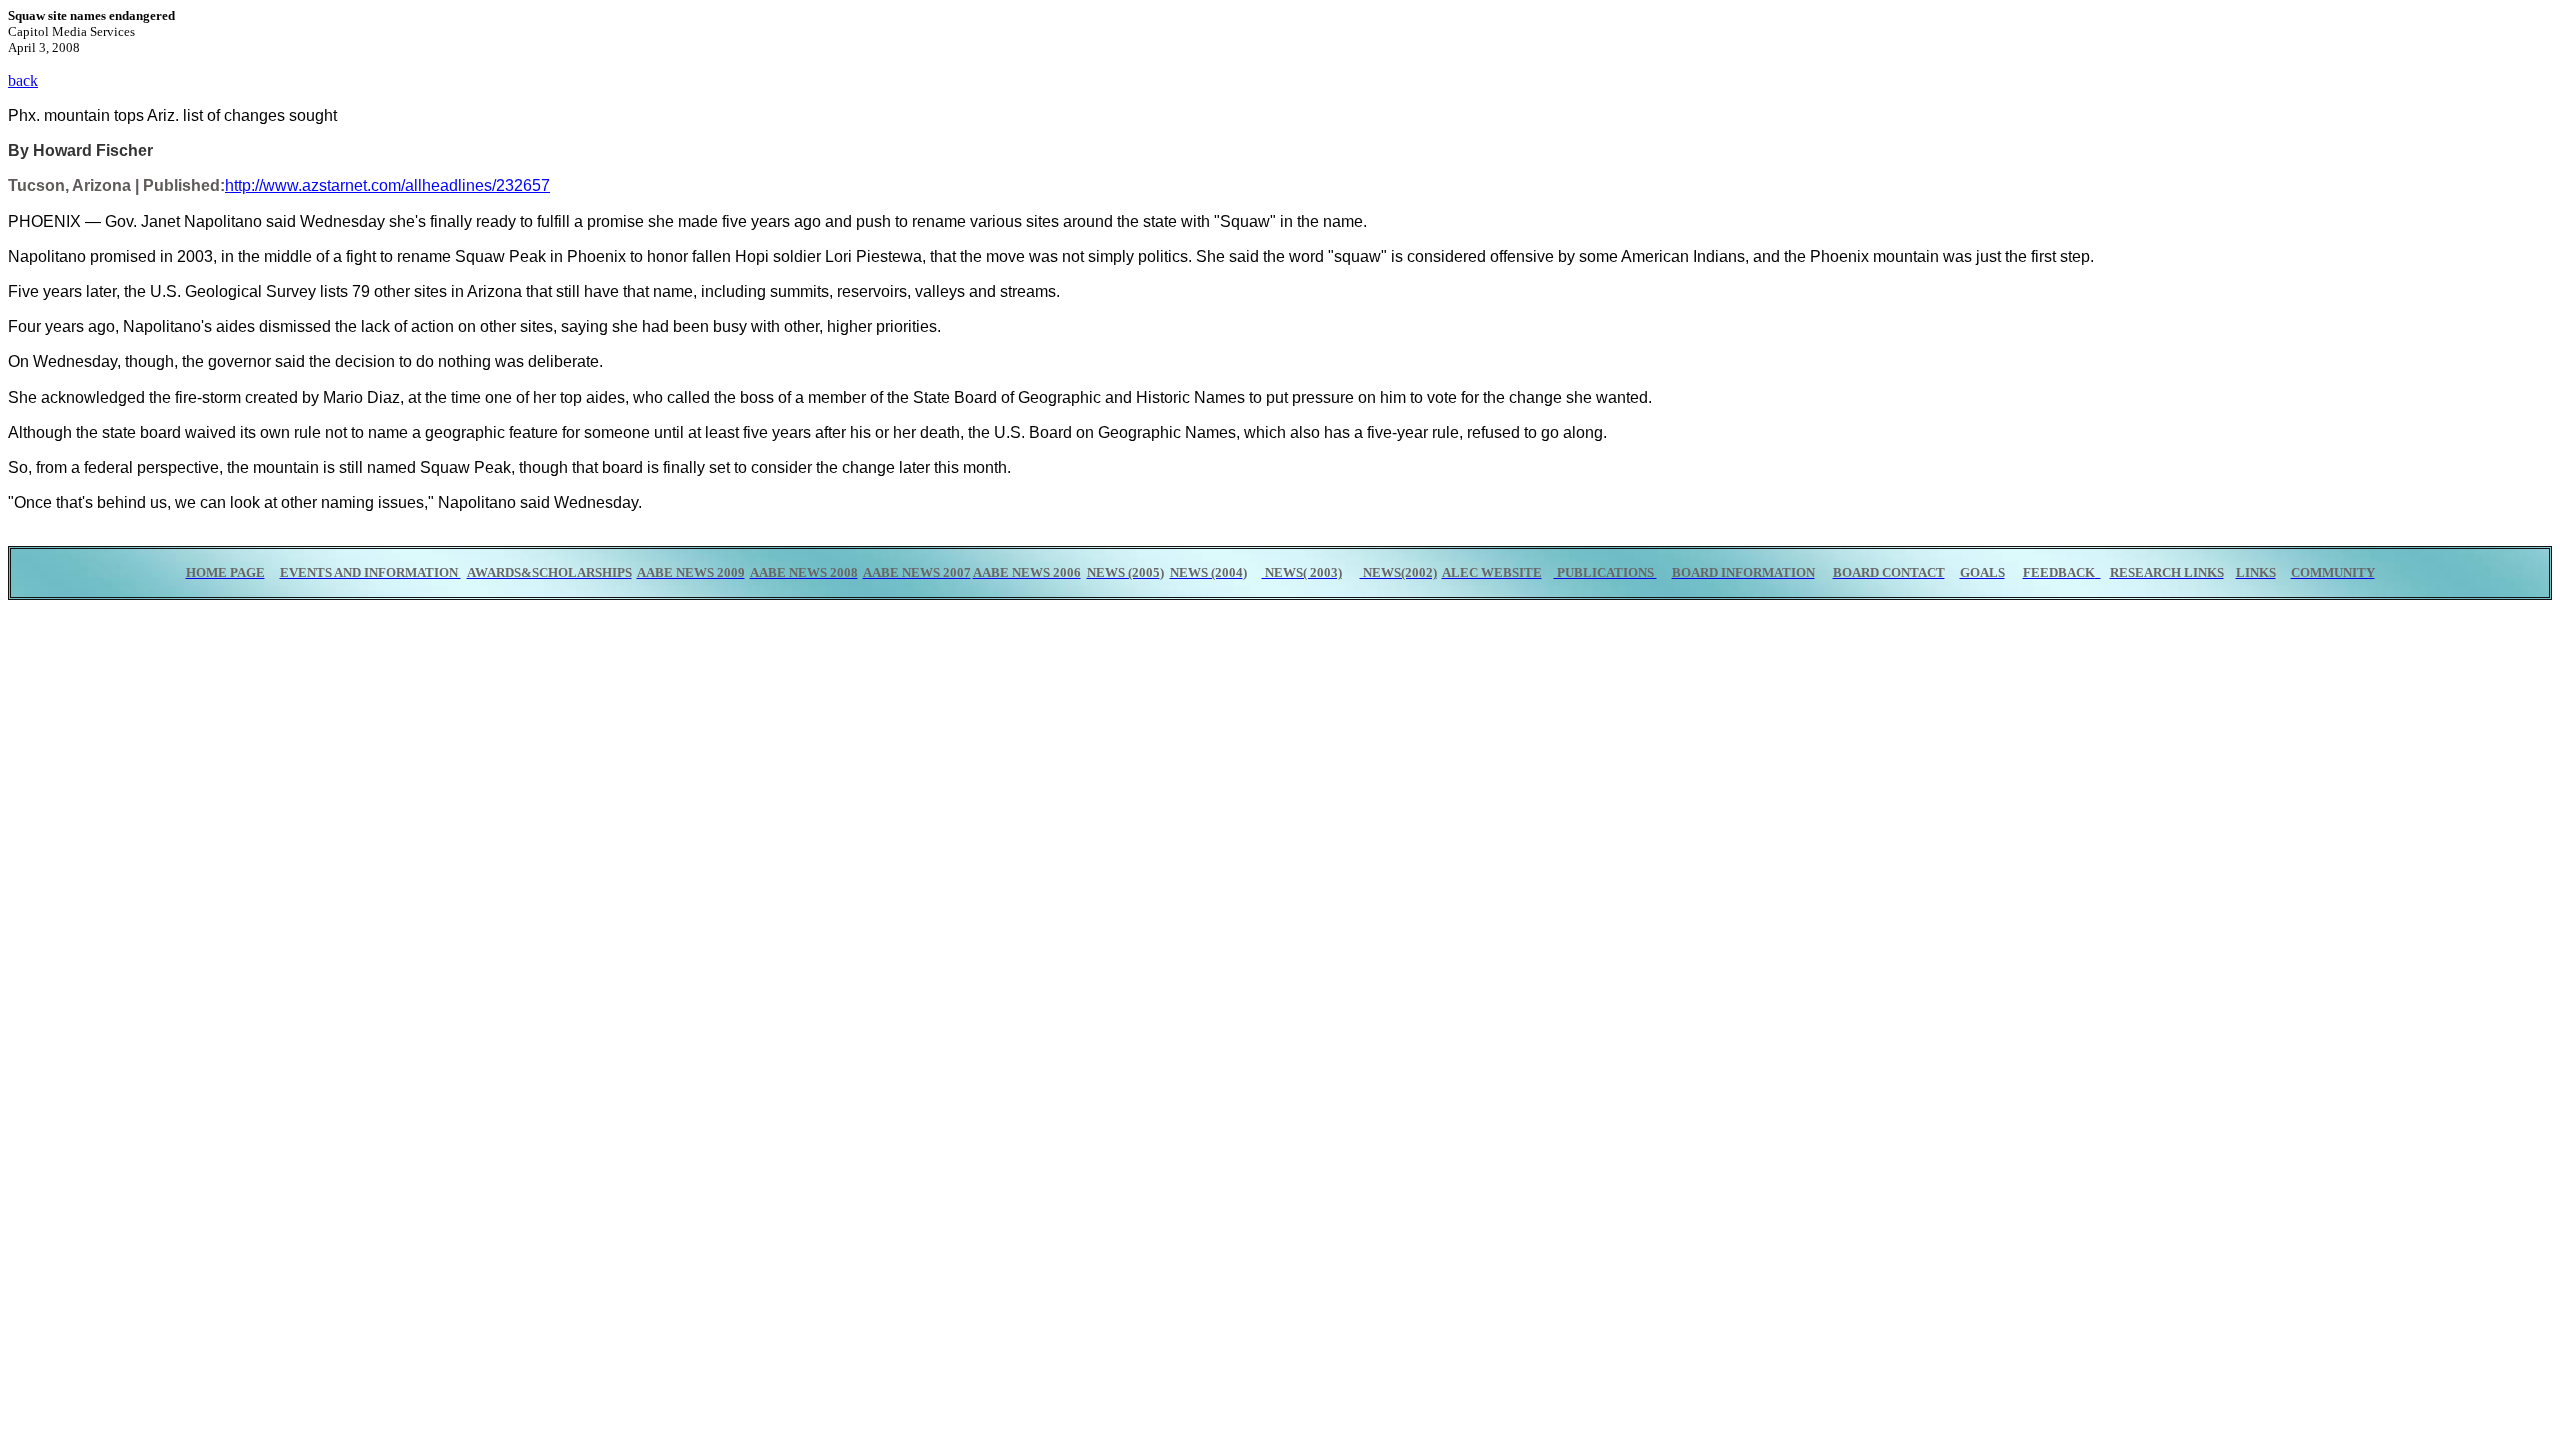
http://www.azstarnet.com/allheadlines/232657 (387, 185)
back (23, 80)
